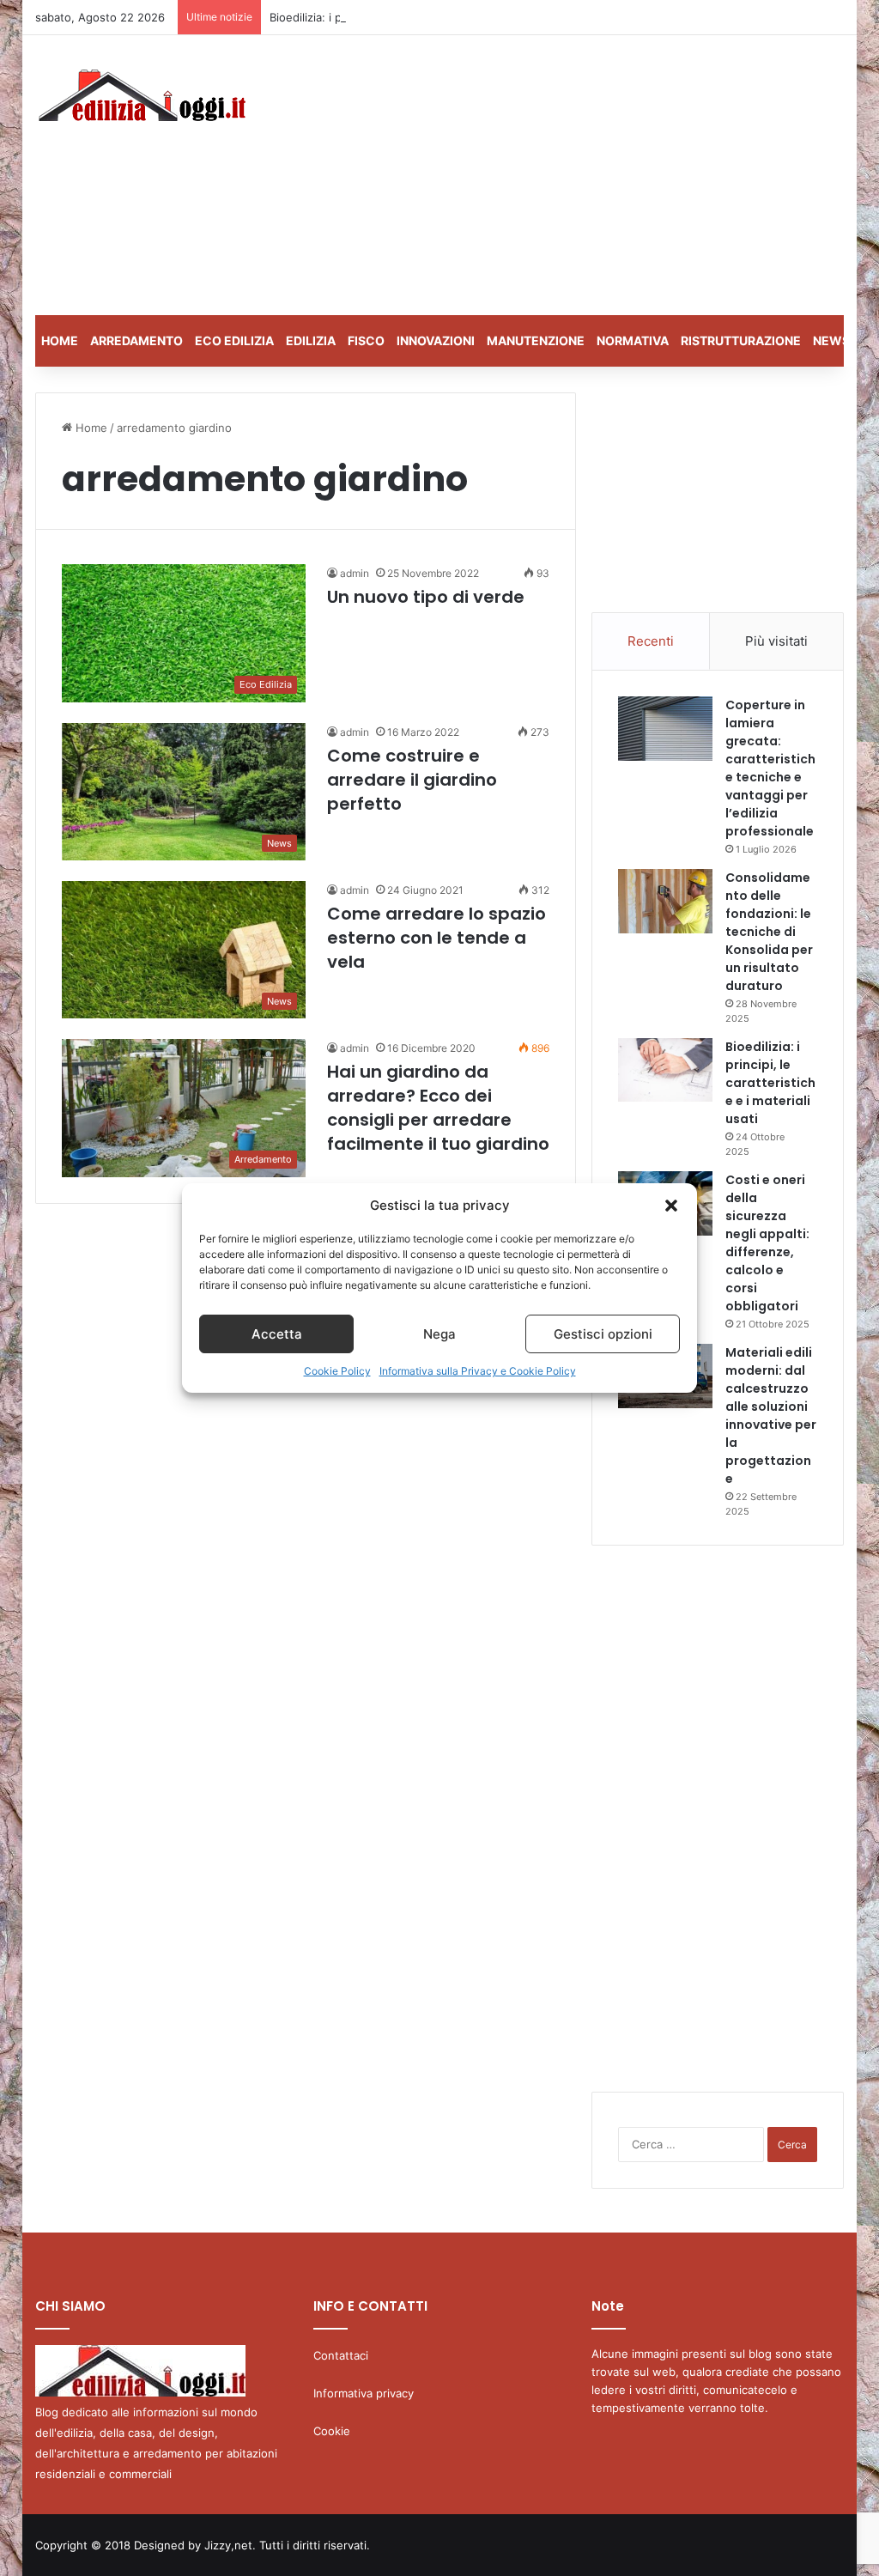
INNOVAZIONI (436, 340)
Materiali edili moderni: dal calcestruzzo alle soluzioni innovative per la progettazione (771, 1416)
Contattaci (341, 2355)
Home (90, 428)
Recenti (651, 641)
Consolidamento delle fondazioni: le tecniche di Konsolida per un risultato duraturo (769, 932)
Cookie (332, 2431)
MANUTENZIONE (536, 340)
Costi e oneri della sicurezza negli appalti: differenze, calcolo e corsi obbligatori (767, 1243)
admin (355, 573)
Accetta (277, 1334)
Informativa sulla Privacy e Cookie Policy (478, 1371)
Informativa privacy (364, 2393)
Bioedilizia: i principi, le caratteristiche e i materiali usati (417, 17)
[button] (671, 1206)
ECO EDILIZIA (234, 340)
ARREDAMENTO (136, 340)
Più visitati (776, 641)
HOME (60, 340)
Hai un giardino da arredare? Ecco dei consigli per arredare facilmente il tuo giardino (438, 1108)
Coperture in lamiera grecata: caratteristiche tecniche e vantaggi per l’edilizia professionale (770, 768)
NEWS (831, 340)
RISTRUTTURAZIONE (741, 340)
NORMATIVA (633, 340)
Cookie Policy (337, 1371)
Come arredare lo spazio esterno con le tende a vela (436, 938)
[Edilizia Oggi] (140, 95)
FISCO (366, 340)
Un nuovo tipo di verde (426, 597)
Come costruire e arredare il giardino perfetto (412, 780)
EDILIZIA (311, 340)
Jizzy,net (228, 2545)
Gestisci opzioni (603, 1334)
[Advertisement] (596, 173)
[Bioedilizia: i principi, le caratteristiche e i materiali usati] (665, 1070)
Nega (439, 1334)
